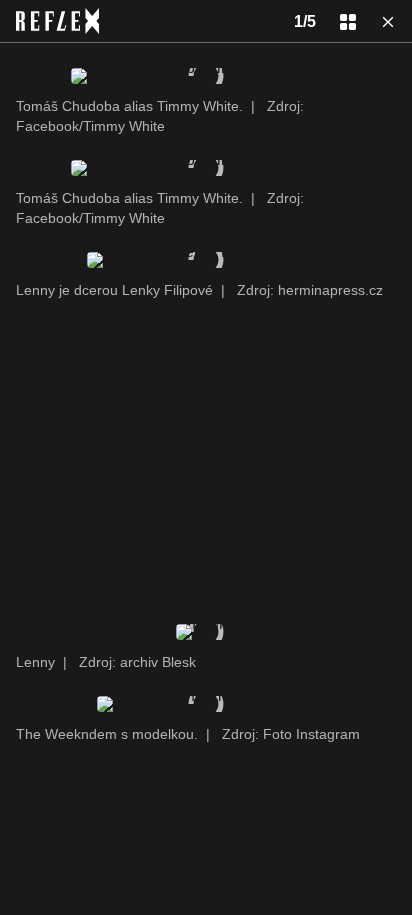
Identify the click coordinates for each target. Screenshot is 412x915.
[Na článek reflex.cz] (57, 21)
